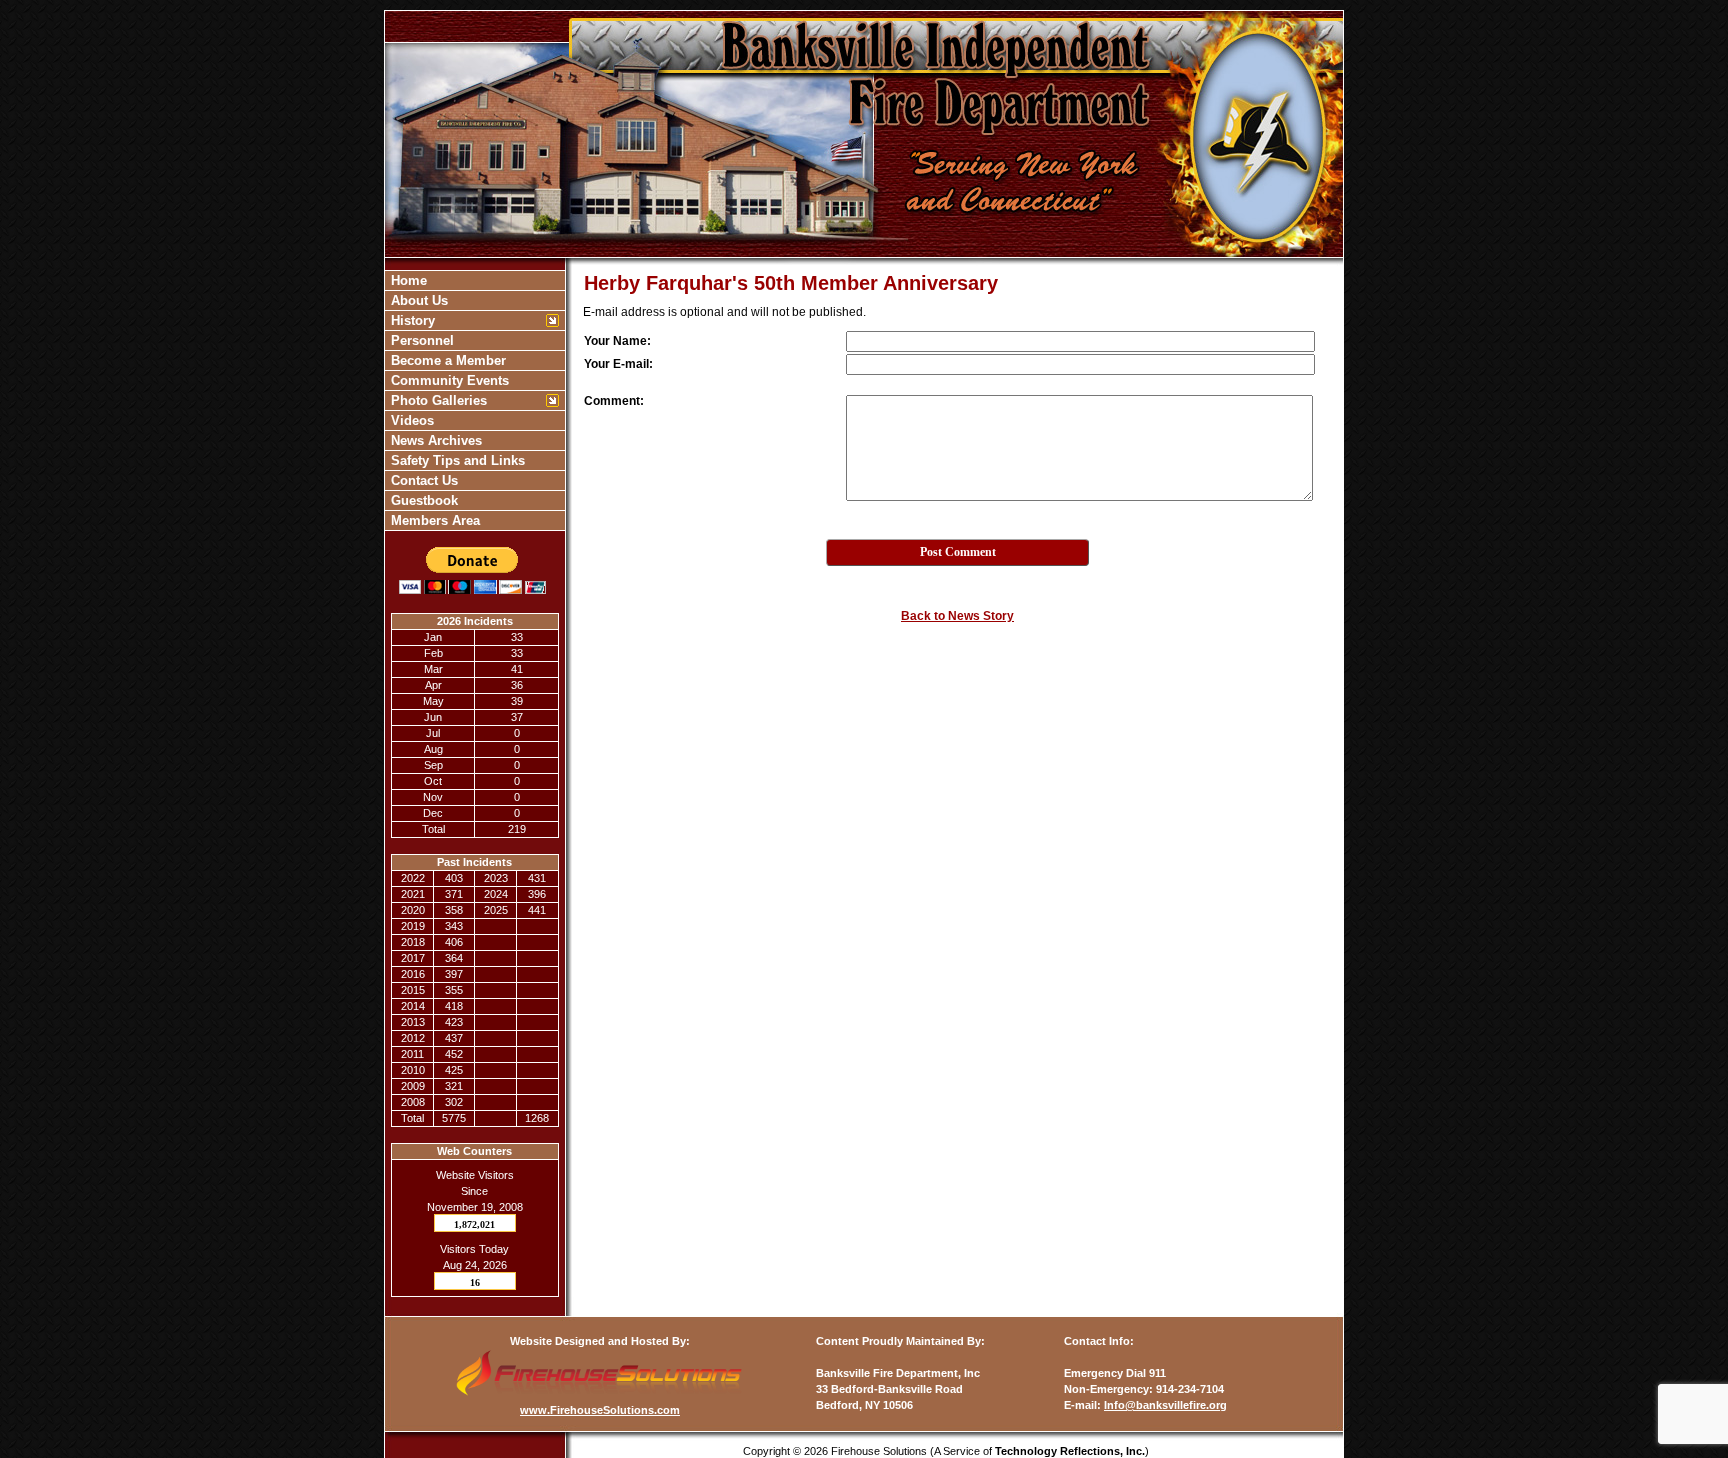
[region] (475, 400)
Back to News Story (957, 616)
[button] (464, 320)
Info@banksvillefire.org (1165, 1405)
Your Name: (617, 341)
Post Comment (958, 552)
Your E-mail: (618, 364)
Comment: (614, 401)
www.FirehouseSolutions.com (600, 1410)
